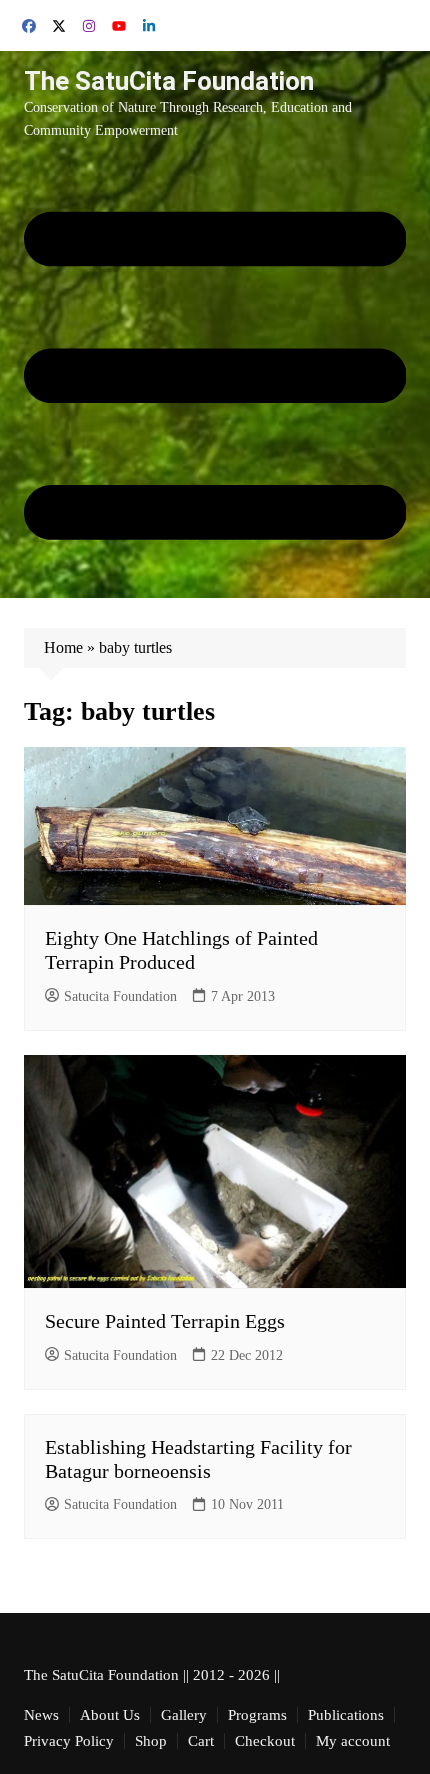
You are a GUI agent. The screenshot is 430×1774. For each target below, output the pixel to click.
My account (353, 1741)
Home (63, 647)
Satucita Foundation (120, 996)
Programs (257, 1715)
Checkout (265, 1741)
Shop (151, 1741)
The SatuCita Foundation (169, 81)
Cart (201, 1741)
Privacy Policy (69, 1741)
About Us (110, 1715)
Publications (346, 1715)
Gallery (184, 1715)
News (41, 1715)
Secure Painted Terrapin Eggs (165, 1321)
